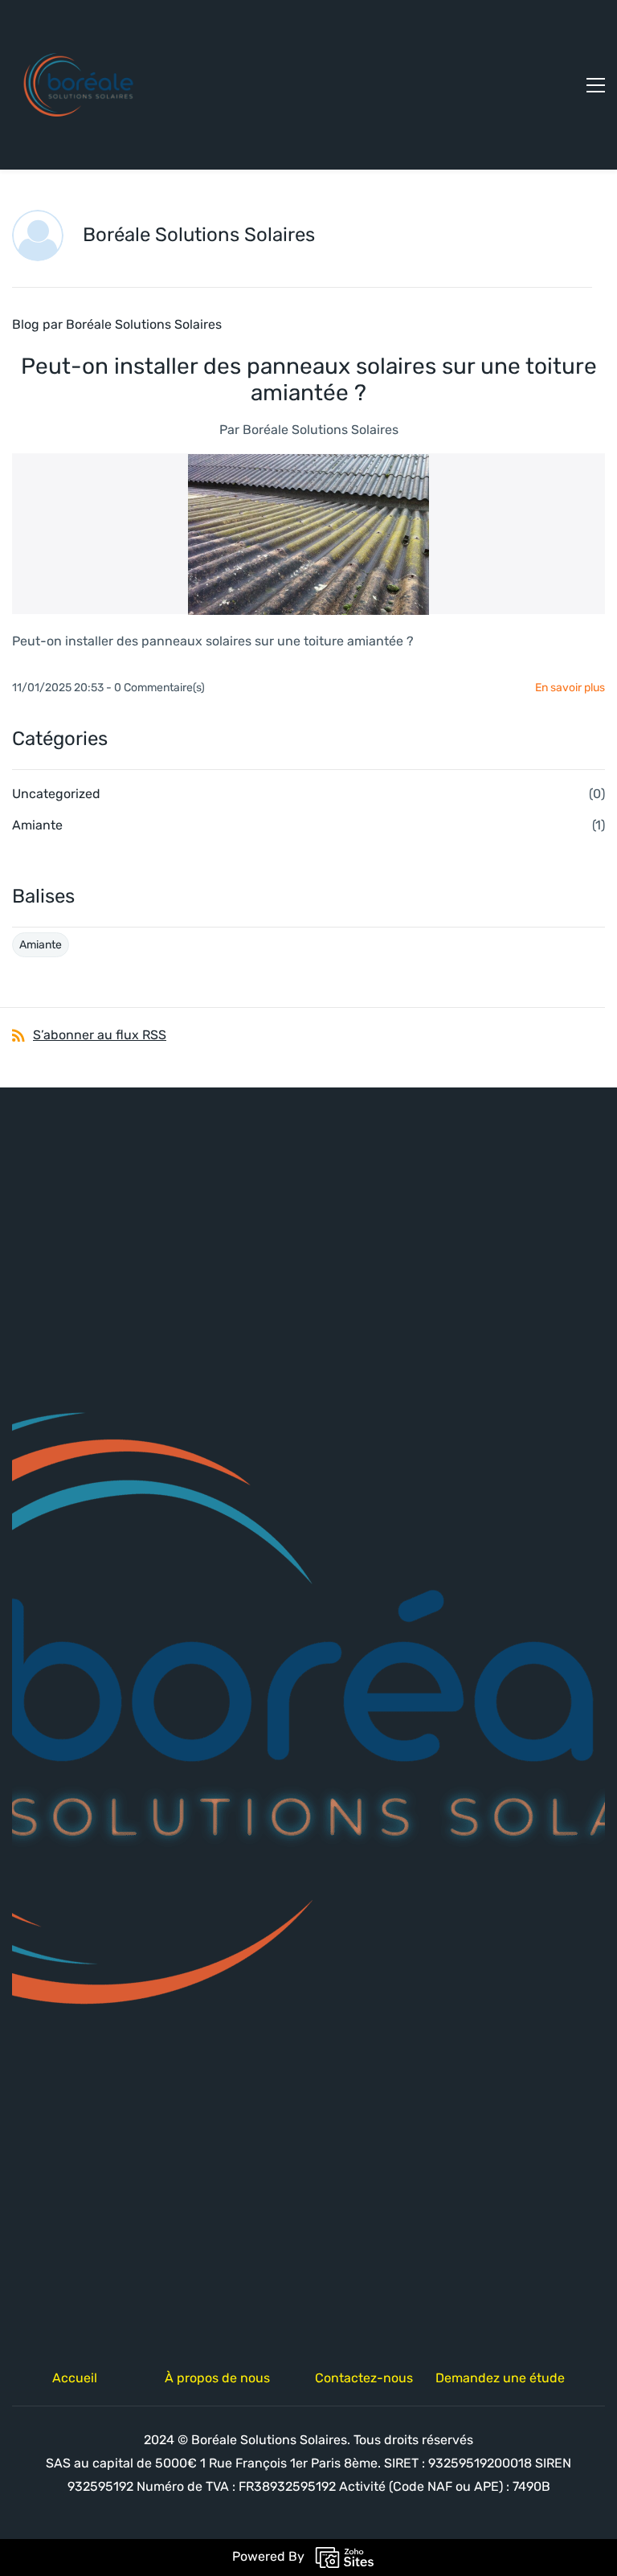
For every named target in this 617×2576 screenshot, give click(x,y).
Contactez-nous (364, 2378)
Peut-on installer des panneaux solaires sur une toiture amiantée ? (309, 379)
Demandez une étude (500, 2378)
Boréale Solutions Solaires (321, 430)
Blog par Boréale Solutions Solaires (117, 324)
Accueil (75, 2378)
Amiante (37, 825)
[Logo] (81, 85)
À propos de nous (217, 2378)
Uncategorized (56, 794)
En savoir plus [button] (570, 688)
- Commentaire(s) (155, 688)
